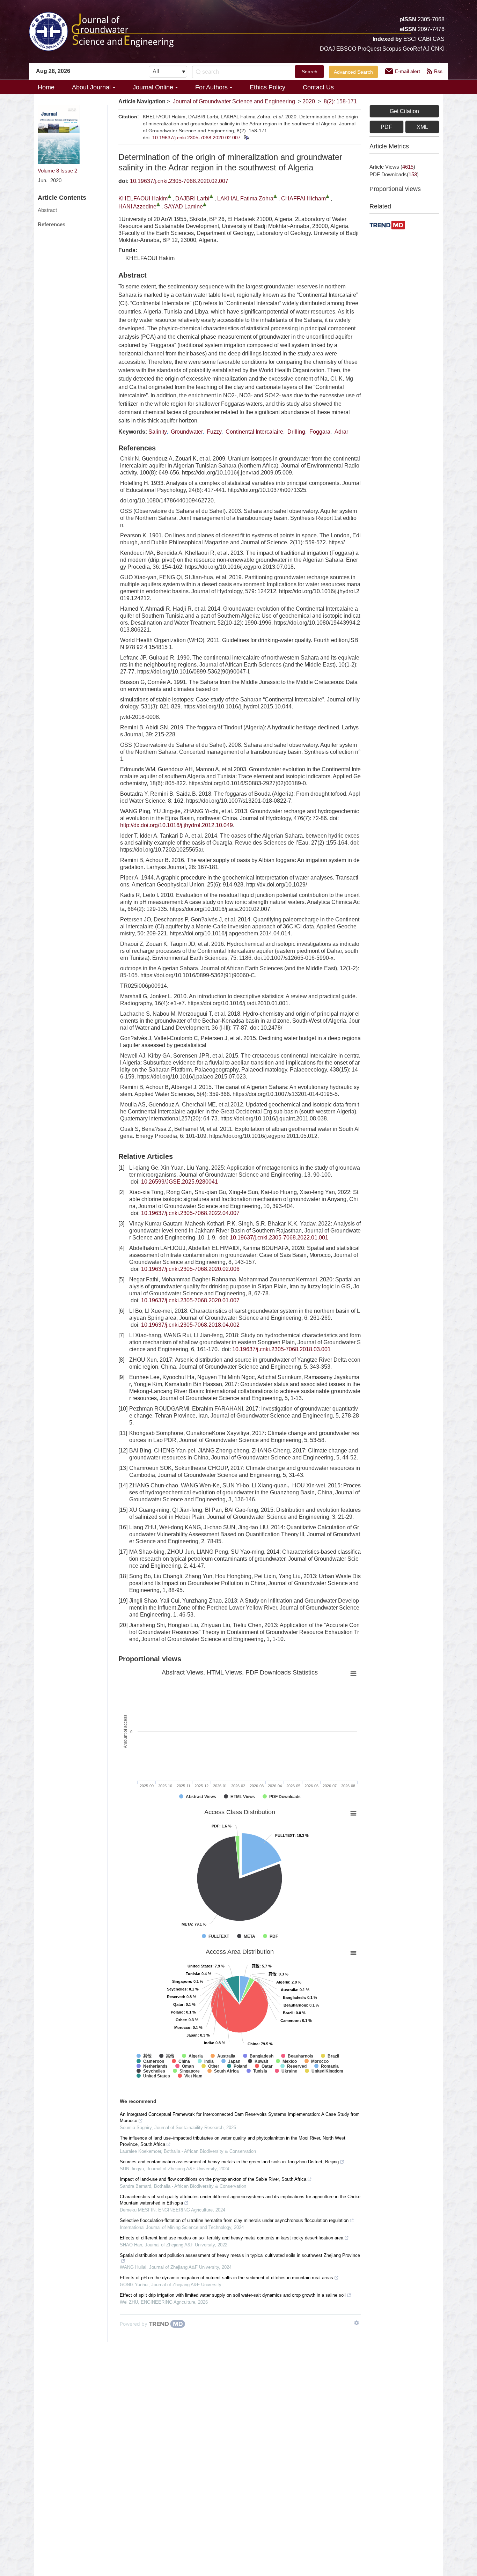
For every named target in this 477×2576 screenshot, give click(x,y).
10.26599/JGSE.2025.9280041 (179, 1182)
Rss (438, 71)
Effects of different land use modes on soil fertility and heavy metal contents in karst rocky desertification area (232, 2238)
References (52, 224)
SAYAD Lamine (184, 207)
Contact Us (318, 87)
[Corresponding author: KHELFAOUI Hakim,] (170, 196)
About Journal (91, 87)
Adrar (341, 432)
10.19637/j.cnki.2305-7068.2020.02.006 (190, 1269)
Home (46, 87)
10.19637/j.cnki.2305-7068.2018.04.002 (190, 1325)
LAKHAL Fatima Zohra (245, 198)
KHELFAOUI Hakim (143, 198)
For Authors (211, 87)
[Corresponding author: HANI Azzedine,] (158, 204)
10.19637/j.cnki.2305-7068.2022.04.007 (190, 1213)
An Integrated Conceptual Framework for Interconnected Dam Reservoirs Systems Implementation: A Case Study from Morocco (240, 2117)
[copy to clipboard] (246, 138)
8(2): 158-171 (340, 101)
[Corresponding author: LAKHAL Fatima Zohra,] (275, 196)
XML (422, 127)
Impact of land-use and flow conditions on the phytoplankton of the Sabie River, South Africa (213, 2179)
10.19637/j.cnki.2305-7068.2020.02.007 (196, 138)
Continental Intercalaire (254, 432)
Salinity (157, 432)
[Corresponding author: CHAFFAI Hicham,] (328, 196)
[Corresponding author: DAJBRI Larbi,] (211, 196)
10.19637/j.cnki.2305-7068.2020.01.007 (190, 1300)
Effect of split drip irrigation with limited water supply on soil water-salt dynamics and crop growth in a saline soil (233, 2295)
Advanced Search (353, 72)
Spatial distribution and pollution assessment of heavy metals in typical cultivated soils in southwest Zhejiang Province (240, 2255)
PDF (386, 127)
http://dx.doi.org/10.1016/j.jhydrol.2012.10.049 (177, 825)
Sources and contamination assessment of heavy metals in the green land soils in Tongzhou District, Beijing (229, 2162)
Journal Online (153, 87)
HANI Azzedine (137, 207)
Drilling (296, 432)
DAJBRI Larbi (192, 198)
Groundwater (187, 432)
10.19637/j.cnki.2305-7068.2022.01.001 (279, 1238)
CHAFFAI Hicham (303, 198)
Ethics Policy (267, 87)
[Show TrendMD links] (357, 2323)
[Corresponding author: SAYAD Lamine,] (205, 204)
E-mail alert (408, 71)
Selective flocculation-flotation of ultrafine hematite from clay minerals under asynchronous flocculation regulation (234, 2220)
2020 (309, 101)
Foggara (320, 432)
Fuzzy (214, 432)
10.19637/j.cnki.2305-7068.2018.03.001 (281, 1349)
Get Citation (404, 111)
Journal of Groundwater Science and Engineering (234, 101)
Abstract (47, 210)
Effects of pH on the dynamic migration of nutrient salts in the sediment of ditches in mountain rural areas (226, 2278)
